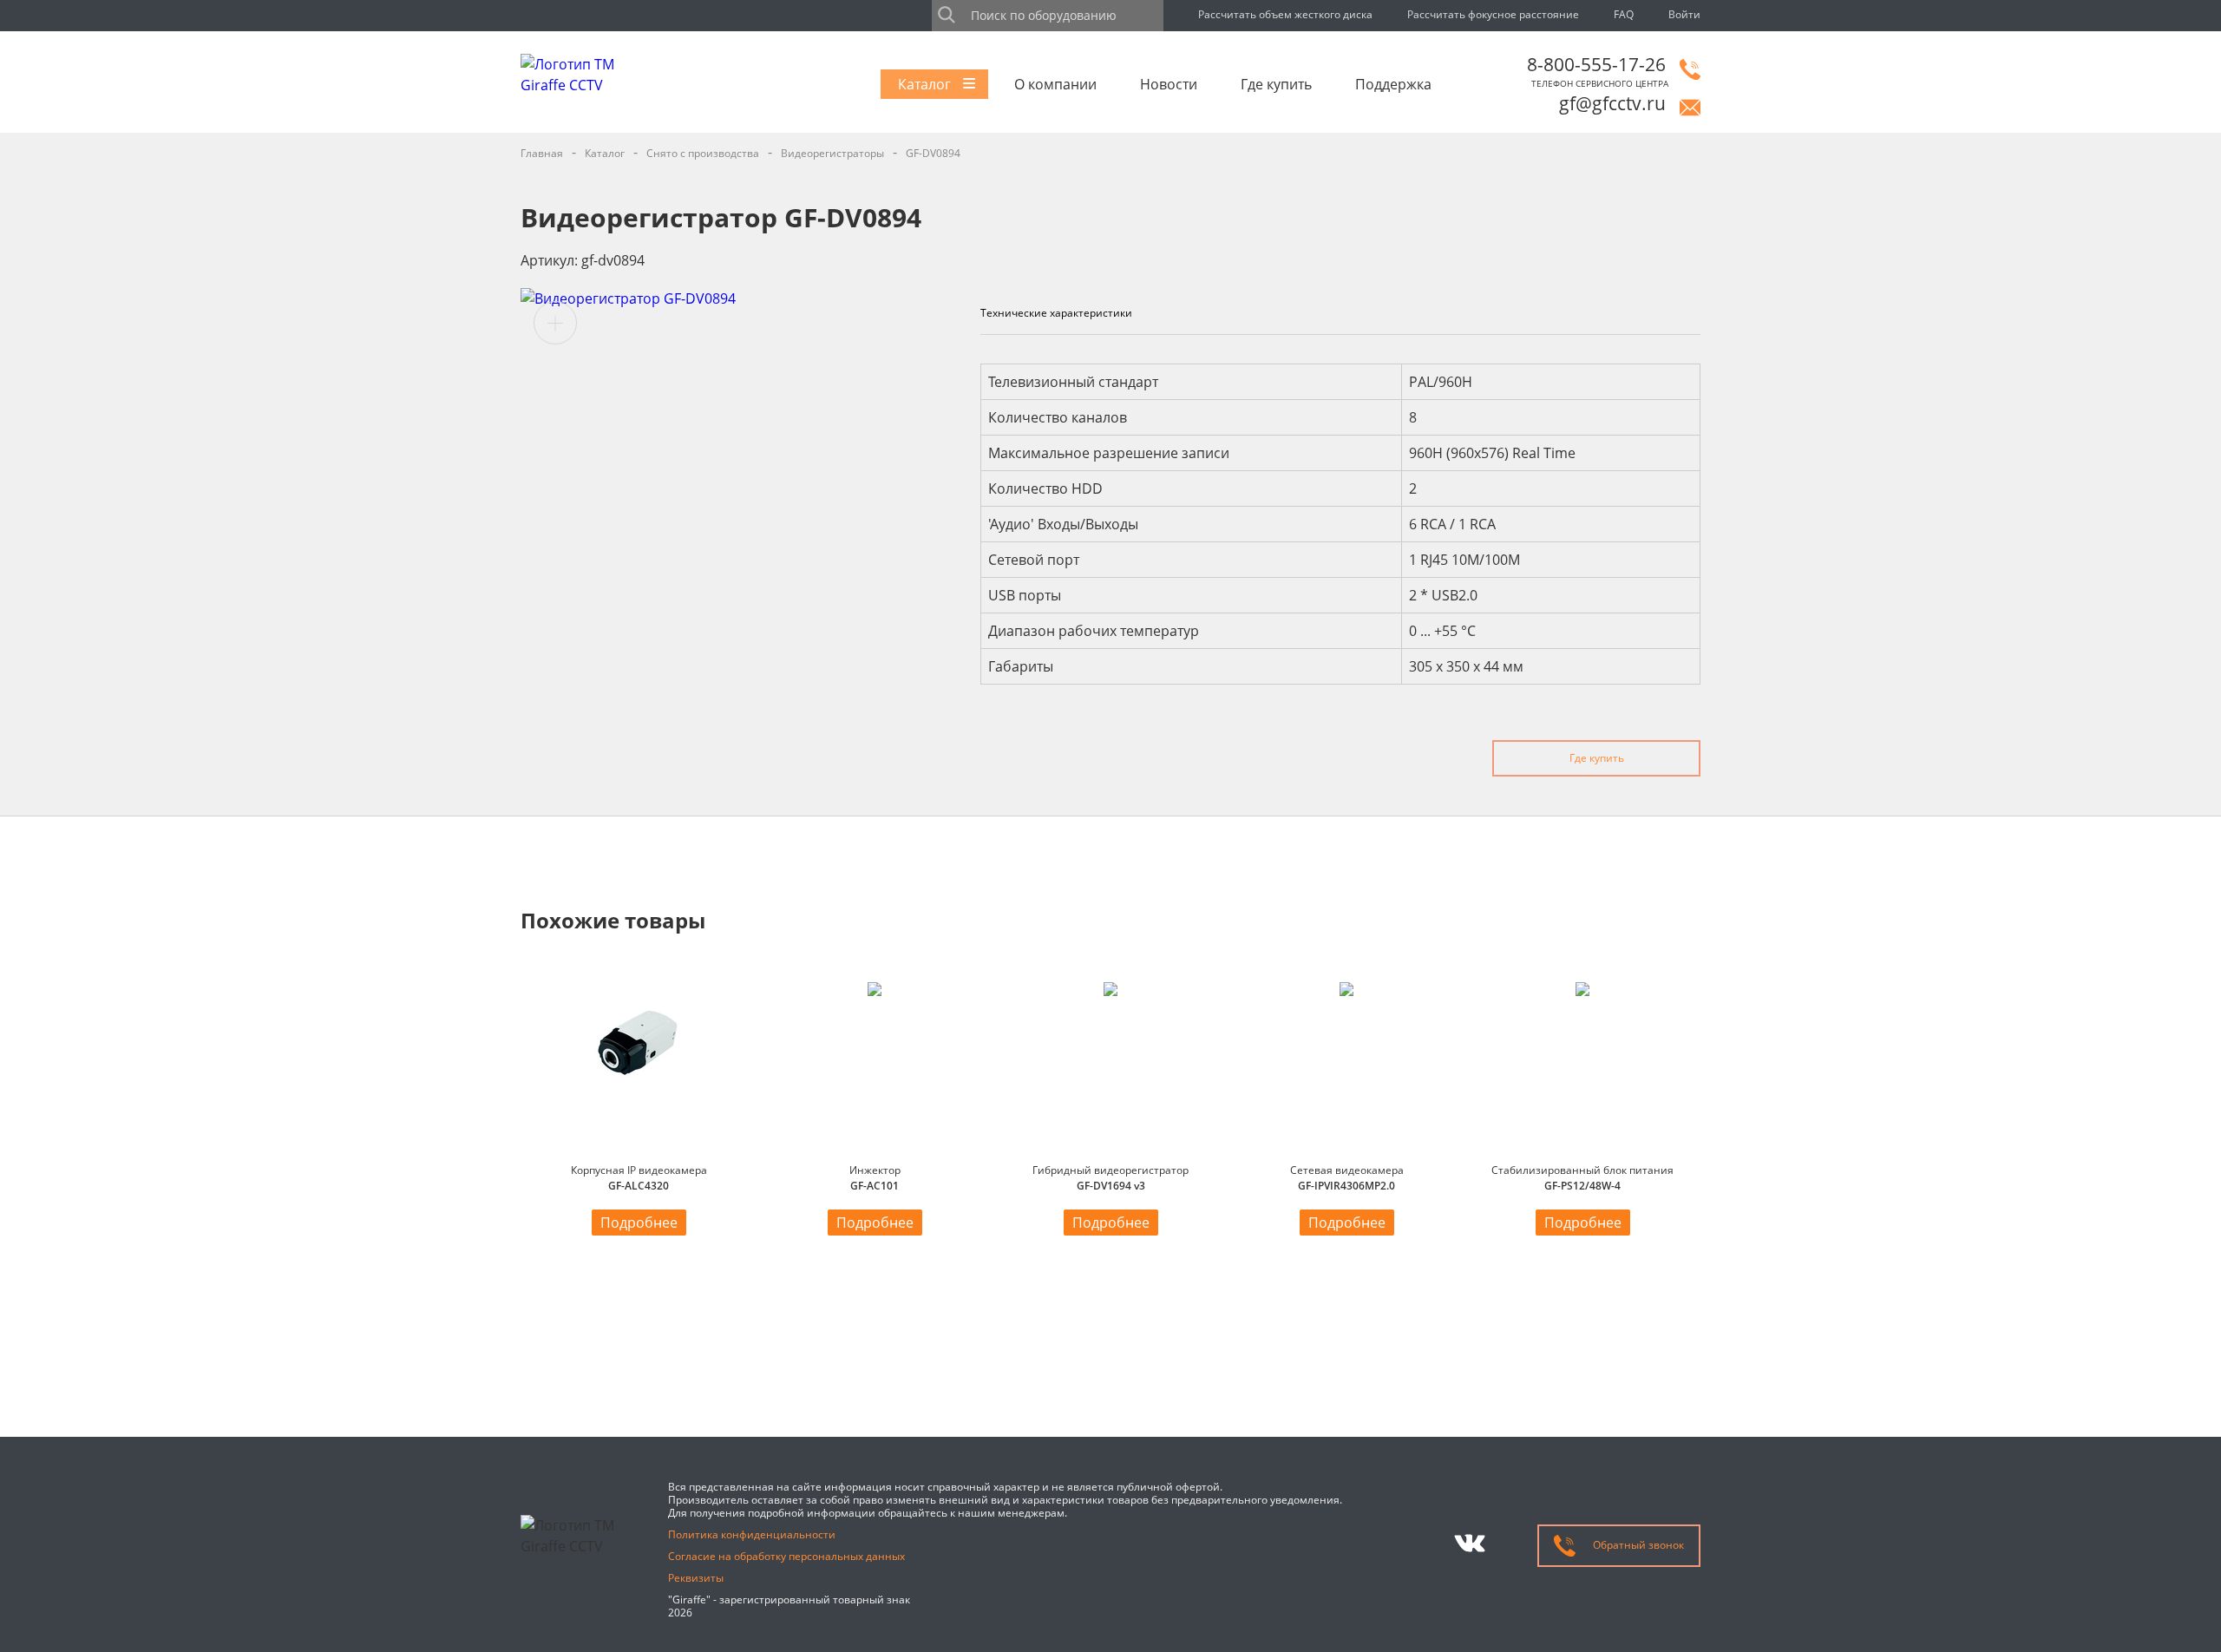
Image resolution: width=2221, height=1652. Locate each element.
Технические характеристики (1056, 313)
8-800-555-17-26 (1596, 64)
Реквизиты (696, 1578)
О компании (1055, 84)
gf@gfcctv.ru (1612, 103)
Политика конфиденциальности (752, 1534)
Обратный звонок (1637, 1545)
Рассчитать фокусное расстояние (1493, 14)
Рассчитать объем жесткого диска (1285, 14)
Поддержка (1393, 84)
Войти (1684, 14)
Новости (1169, 84)
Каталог (924, 84)
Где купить (1276, 84)
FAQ (1624, 14)
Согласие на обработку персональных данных (786, 1556)
